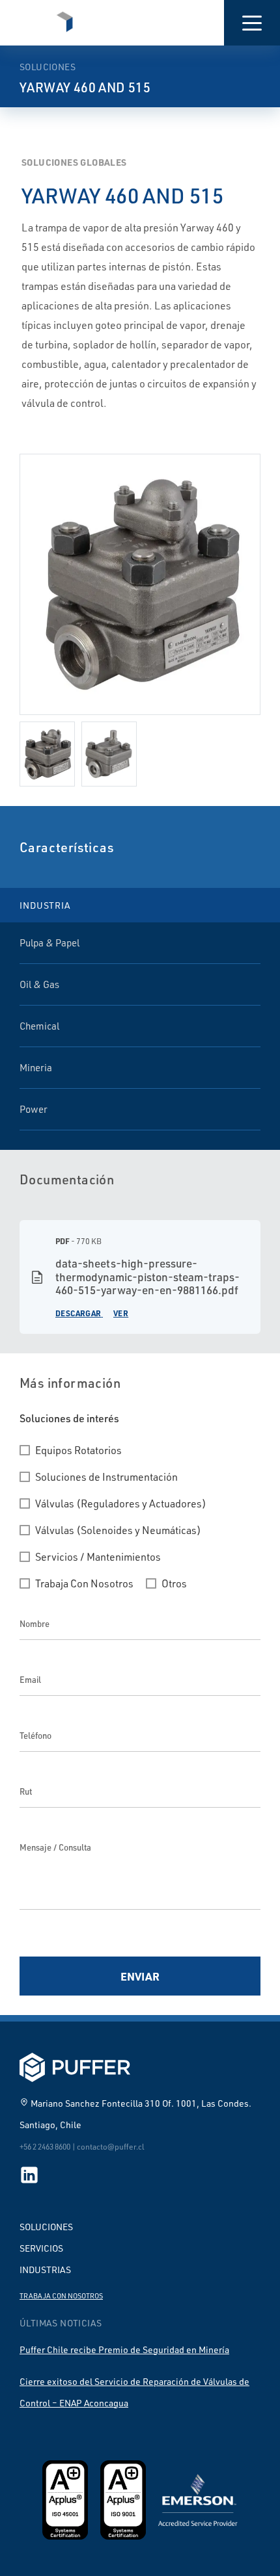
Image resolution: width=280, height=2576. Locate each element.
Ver (121, 1313)
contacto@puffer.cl (111, 2147)
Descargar (78, 1313)
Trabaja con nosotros (61, 2296)
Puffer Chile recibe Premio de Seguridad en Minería (124, 2349)
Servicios (41, 2248)
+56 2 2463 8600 (45, 2147)
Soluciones (46, 2227)
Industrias (45, 2270)
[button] (252, 23)
